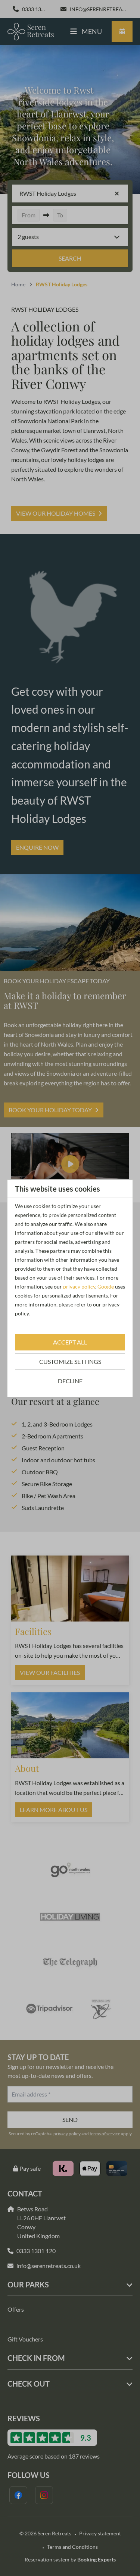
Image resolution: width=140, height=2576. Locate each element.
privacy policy (79, 1287)
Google (106, 1287)
